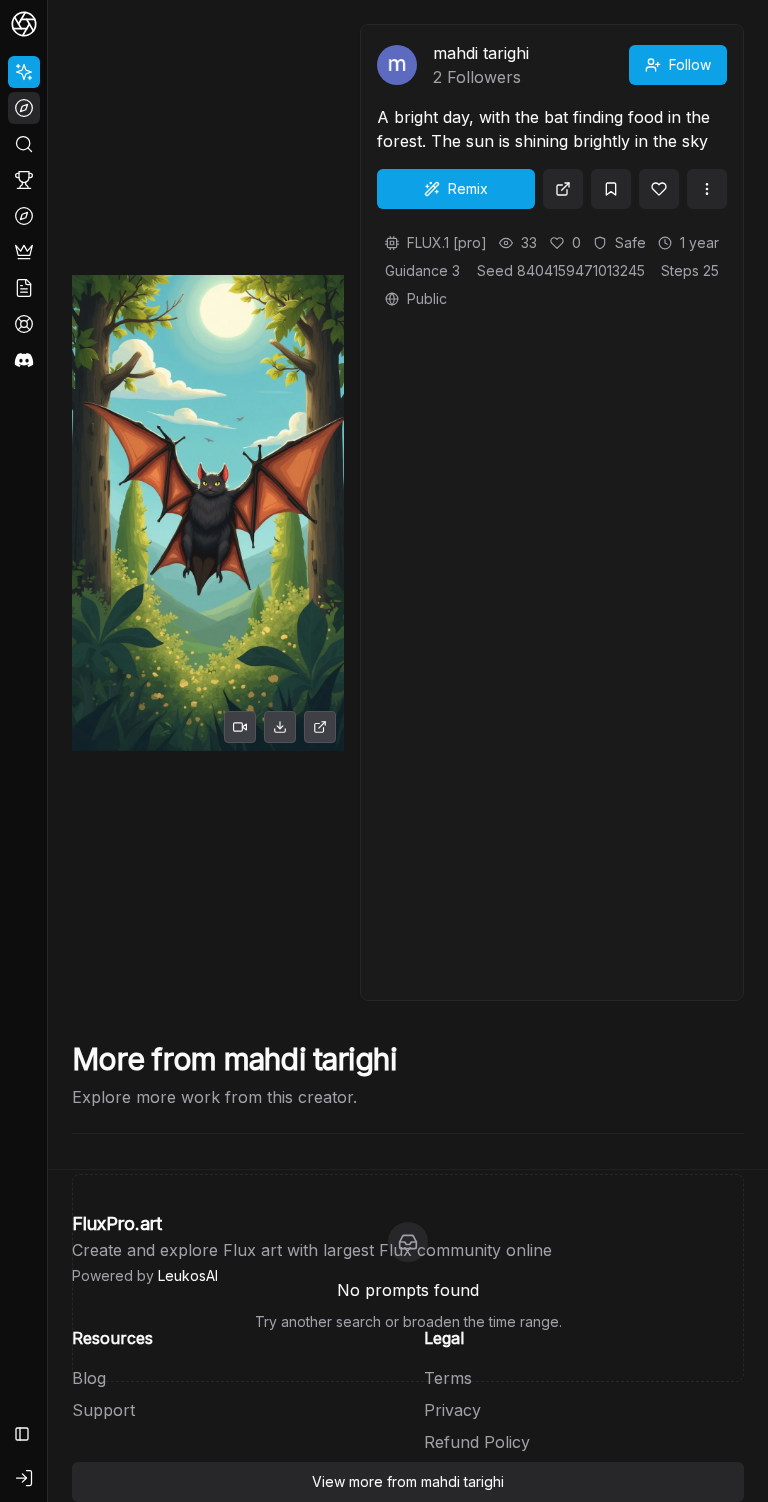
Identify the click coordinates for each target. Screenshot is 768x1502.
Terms (448, 1378)
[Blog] (24, 288)
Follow (690, 64)
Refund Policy (477, 1442)
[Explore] (24, 108)
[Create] (24, 72)
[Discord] (24, 360)
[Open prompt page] (563, 189)
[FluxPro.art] (24, 24)
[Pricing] (24, 252)
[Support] (24, 324)
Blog (89, 1378)
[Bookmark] (611, 189)
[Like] (659, 189)
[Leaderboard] (24, 180)
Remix (468, 188)
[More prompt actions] (707, 189)
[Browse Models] (24, 216)
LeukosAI (188, 1275)
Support (103, 1410)
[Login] (24, 1478)
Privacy (452, 1410)
